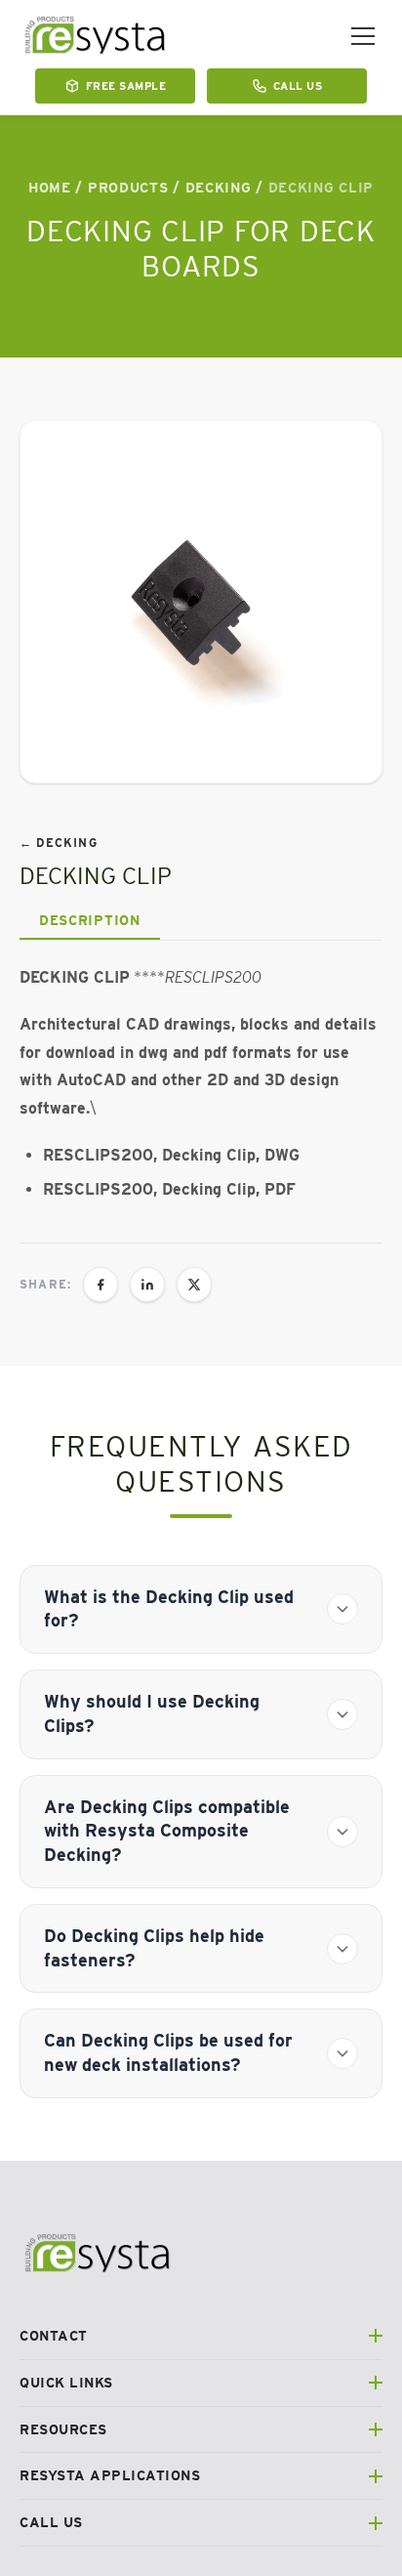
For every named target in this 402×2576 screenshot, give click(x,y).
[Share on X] (194, 1285)
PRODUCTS (128, 188)
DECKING (219, 188)
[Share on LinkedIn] (147, 1285)
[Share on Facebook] (100, 1285)
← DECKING (59, 843)
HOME (50, 188)
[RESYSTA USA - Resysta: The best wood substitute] (95, 36)
